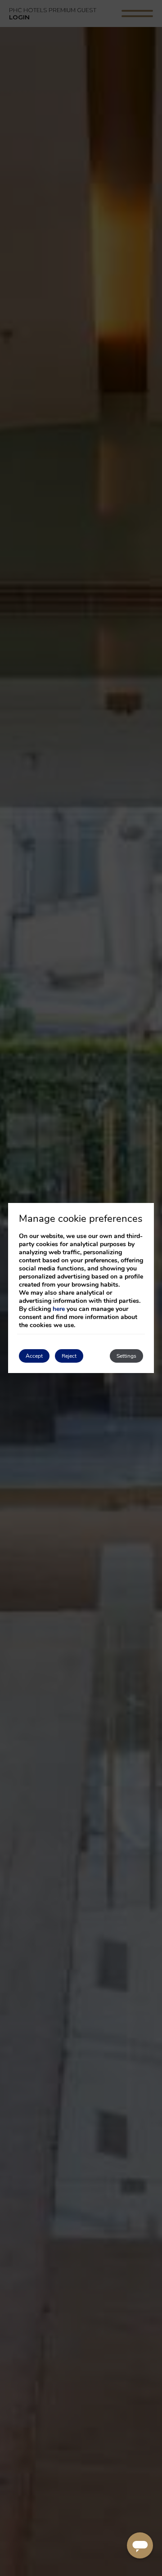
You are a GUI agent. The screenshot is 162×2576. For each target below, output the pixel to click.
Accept (34, 1356)
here (59, 1309)
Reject (69, 1356)
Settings (126, 1356)
